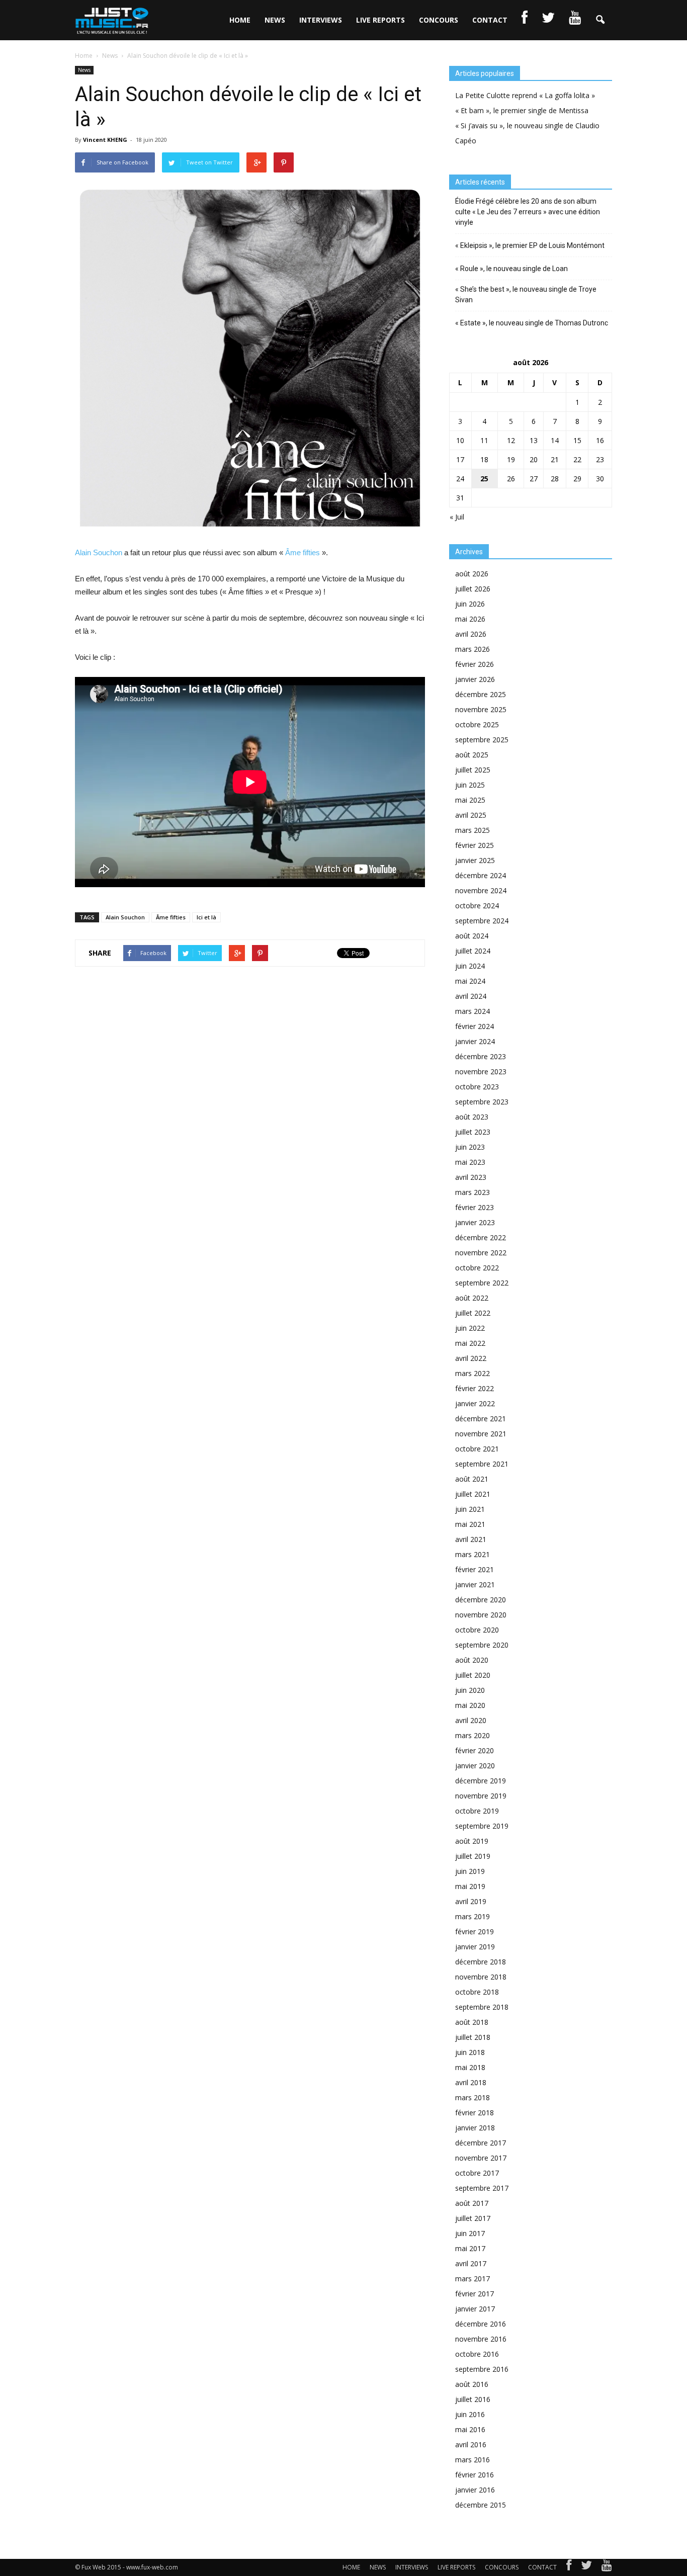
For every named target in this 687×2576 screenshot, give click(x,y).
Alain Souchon (99, 552)
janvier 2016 (475, 2490)
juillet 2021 (473, 1494)
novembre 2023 (481, 1071)
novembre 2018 (481, 1977)
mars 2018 (473, 2097)
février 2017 (475, 2294)
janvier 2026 (475, 679)
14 (555, 440)
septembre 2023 (482, 1102)
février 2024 (475, 1026)
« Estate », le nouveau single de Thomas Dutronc (532, 323)
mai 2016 (470, 2429)
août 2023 (472, 1117)
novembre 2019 (481, 1796)
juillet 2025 (473, 770)
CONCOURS (439, 20)
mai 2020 (470, 1705)
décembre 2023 (481, 1056)
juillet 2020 (473, 1675)
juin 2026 (470, 604)
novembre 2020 (481, 1615)
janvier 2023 (475, 1222)
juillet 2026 (473, 589)
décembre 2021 (481, 1419)
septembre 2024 (482, 921)
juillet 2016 (473, 2399)
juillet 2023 (473, 1132)
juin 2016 (470, 2414)
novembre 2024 (481, 890)
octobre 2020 (477, 1630)
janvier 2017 (475, 2309)
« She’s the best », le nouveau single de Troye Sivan (526, 294)
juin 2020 (470, 1690)
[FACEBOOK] (525, 20)
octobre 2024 (477, 906)
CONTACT (490, 20)
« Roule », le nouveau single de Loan (511, 269)
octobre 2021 (477, 1449)
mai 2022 (470, 1343)
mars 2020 (473, 1735)
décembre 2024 (481, 875)
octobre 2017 (477, 2173)
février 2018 (475, 2113)
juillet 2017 (473, 2218)
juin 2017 (470, 2233)
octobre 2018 (477, 1992)
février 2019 (475, 1931)
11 (484, 440)
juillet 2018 (473, 2037)
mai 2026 (470, 619)
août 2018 (472, 2022)
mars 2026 (473, 649)
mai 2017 (470, 2248)
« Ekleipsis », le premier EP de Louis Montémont (530, 245)
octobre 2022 (477, 1268)
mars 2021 (473, 1554)
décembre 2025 (481, 694)
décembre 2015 (481, 2505)
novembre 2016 (481, 2339)
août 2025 (472, 755)
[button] (600, 20)
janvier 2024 (475, 1041)
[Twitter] (586, 2567)
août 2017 (472, 2203)
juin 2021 (470, 1509)
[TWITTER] (548, 20)
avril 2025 (471, 815)
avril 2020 (471, 1720)
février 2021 (475, 1569)
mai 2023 (470, 1162)
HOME (240, 20)
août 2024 (472, 936)
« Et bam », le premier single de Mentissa (522, 110)
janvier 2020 (475, 1766)
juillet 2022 (473, 1313)
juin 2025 (470, 785)
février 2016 (475, 2475)
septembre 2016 (482, 2369)
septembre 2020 (482, 1645)
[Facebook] (569, 2567)
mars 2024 (473, 1011)
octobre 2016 (477, 2354)
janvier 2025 (475, 860)
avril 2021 (471, 1539)
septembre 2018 (482, 2007)
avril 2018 (471, 2082)
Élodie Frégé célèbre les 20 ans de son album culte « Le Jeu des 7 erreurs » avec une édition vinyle (528, 212)
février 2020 (475, 1750)
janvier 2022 (475, 1403)
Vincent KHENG (105, 140)
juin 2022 (470, 1328)
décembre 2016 (481, 2324)
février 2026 (475, 664)
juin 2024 (470, 966)
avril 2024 (471, 996)
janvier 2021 (475, 1584)
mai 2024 (470, 981)
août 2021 (472, 1479)
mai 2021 (470, 1524)
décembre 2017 (481, 2143)
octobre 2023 (477, 1087)
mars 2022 (473, 1373)
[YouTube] (607, 2567)
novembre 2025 (481, 709)
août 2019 (472, 1841)
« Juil (457, 517)
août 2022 (472, 1298)
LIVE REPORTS (380, 20)
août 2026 (472, 574)
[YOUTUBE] (575, 20)
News (84, 70)
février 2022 (475, 1388)
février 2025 (475, 845)
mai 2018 (470, 2067)
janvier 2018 (475, 2128)
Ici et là (206, 917)
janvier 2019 (475, 1947)
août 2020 (472, 1660)
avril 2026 (471, 634)
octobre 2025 (477, 724)
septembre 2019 (482, 1826)
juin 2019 (470, 1871)
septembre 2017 (482, 2188)
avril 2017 (471, 2263)
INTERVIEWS (321, 20)
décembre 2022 (481, 1237)
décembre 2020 (481, 1600)
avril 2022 (471, 1358)
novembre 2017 (481, 2158)
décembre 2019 (481, 1781)
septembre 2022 (482, 1283)
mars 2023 (473, 1192)
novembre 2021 (481, 1434)
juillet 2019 (473, 1856)
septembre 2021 (482, 1464)
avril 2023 (471, 1177)
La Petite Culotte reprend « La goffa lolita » (525, 95)
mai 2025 (470, 800)
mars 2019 (473, 1916)
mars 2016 (473, 2460)
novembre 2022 (481, 1253)
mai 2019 (470, 1886)
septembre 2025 (482, 740)
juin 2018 (470, 2052)
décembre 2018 (481, 1962)
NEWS (275, 20)
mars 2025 (473, 830)
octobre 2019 (477, 1811)
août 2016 (472, 2384)
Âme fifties (303, 552)
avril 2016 (471, 2444)
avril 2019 (471, 1901)
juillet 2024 (473, 951)
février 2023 (475, 1207)
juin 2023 (470, 1147)
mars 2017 (473, 2279)
